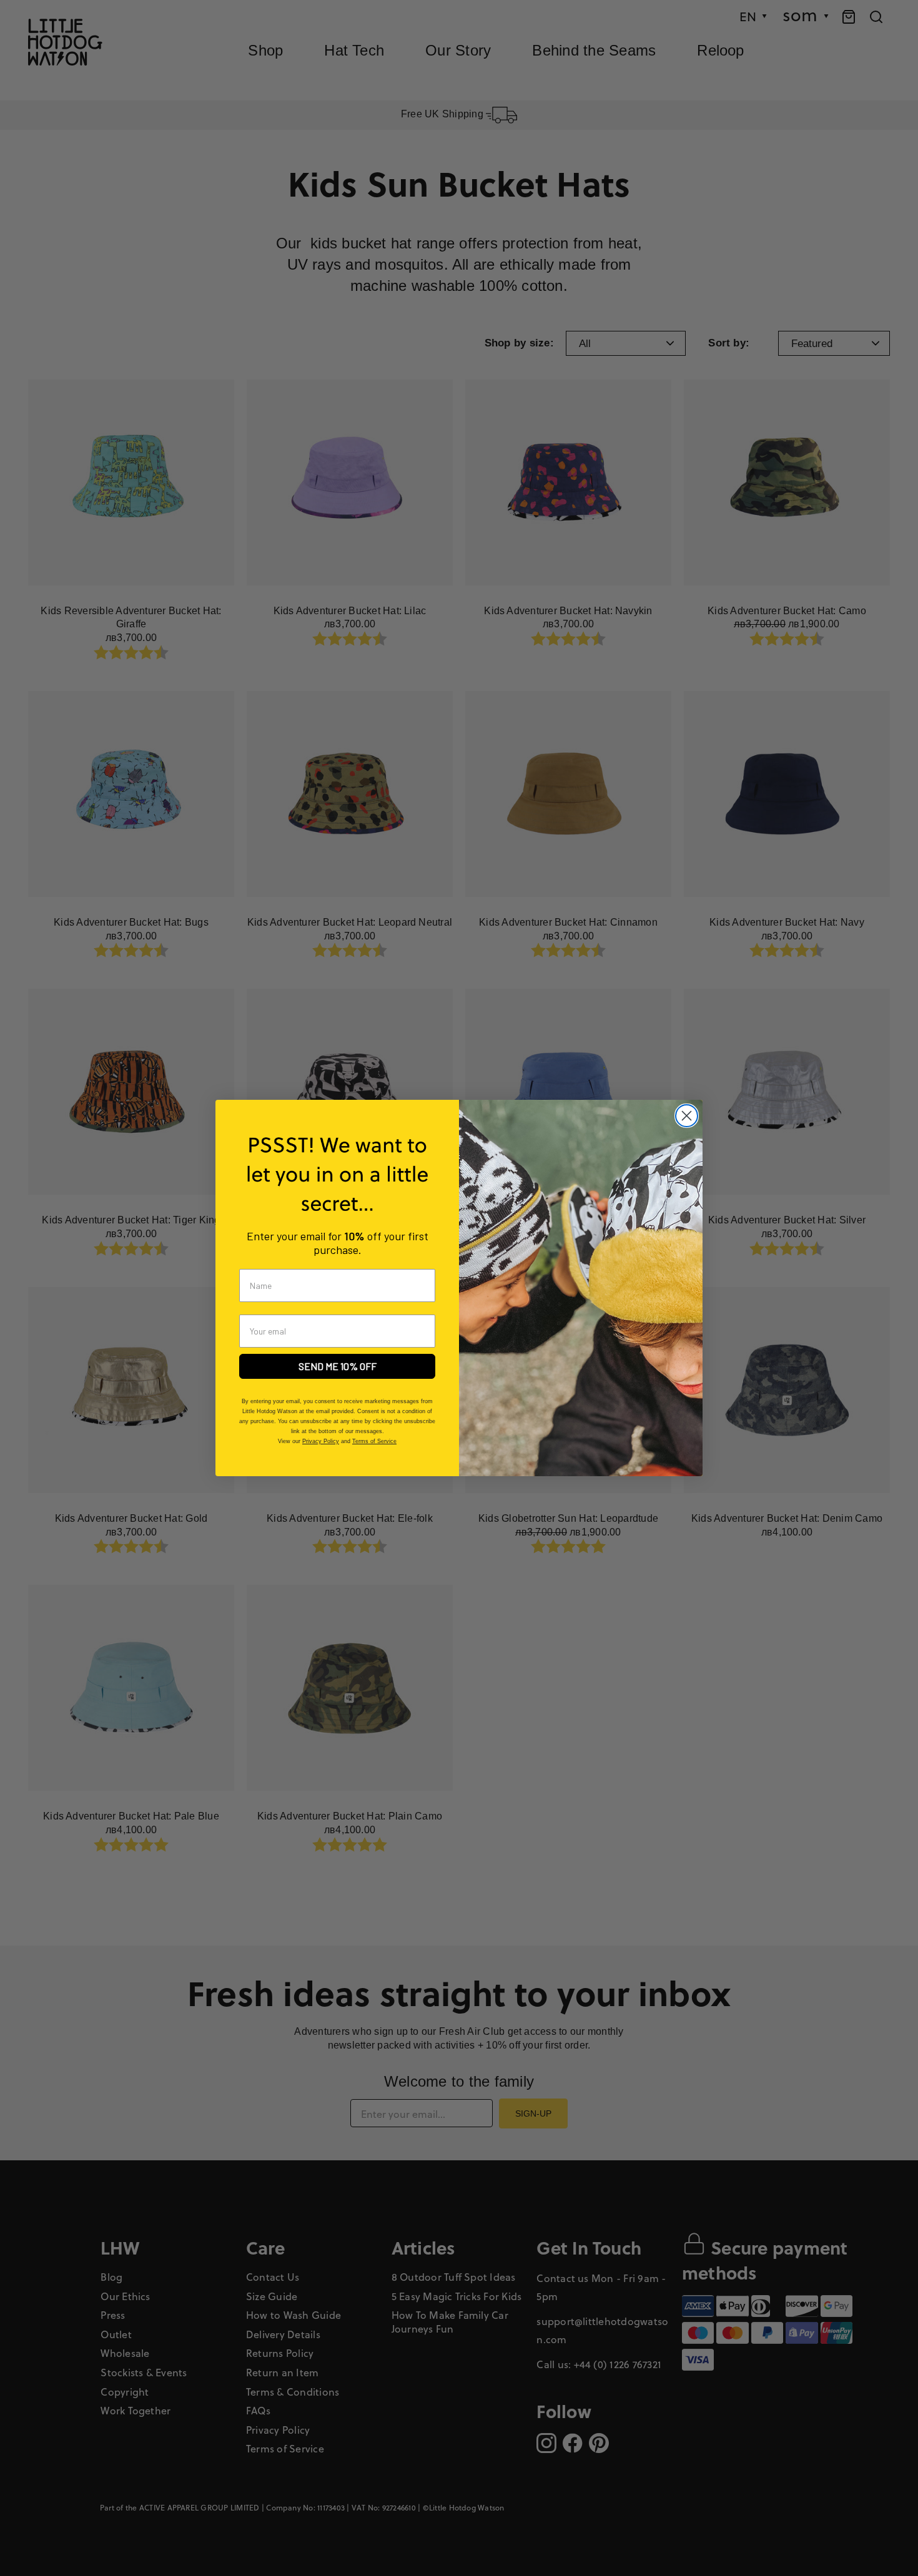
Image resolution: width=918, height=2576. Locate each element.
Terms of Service (374, 1441)
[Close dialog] (687, 1116)
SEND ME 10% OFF (338, 1366)
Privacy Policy (321, 1441)
